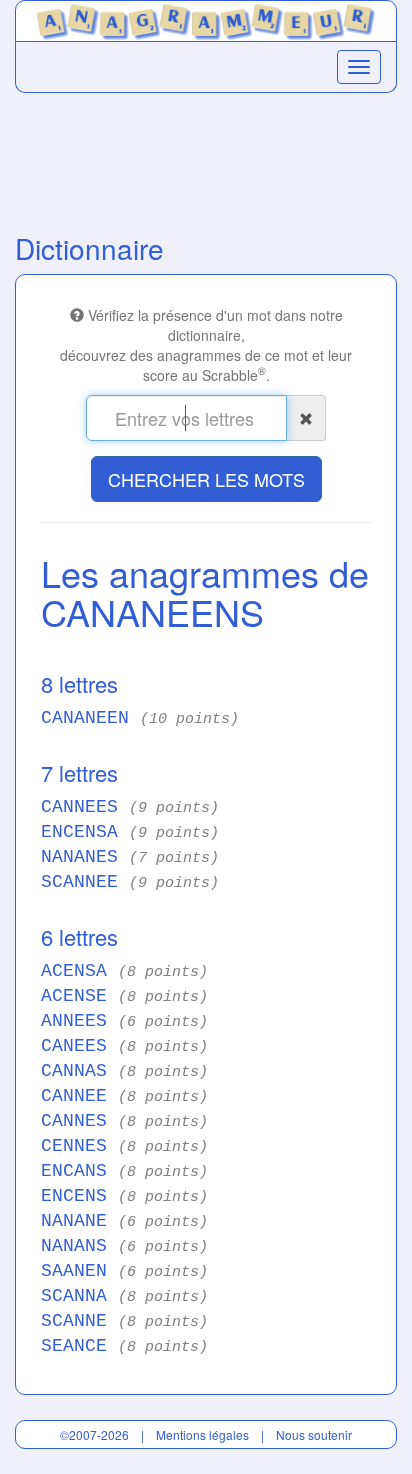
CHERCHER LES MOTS (206, 479)
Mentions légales (202, 1434)
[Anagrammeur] (206, 19)
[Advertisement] (206, 158)
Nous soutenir (314, 1434)
